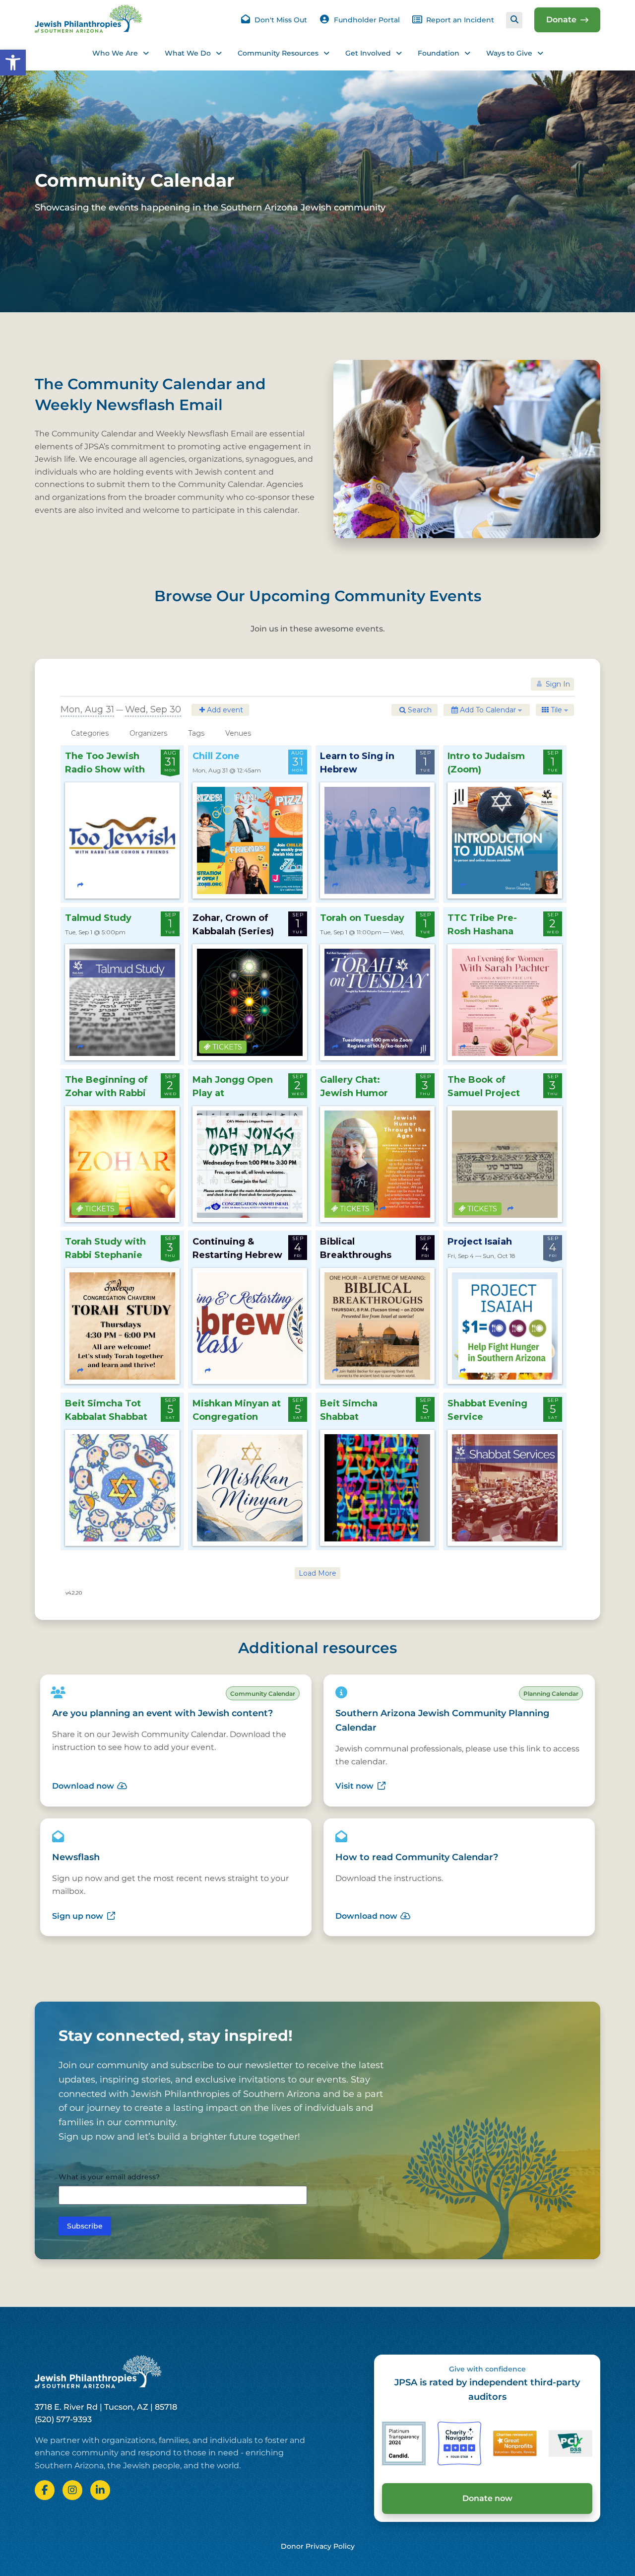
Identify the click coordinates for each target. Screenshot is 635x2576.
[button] (13, 63)
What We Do (188, 53)
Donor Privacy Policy (318, 2546)
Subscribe (85, 2226)
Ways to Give (509, 53)
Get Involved (368, 53)
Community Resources (278, 53)
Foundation (439, 53)
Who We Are (115, 53)
